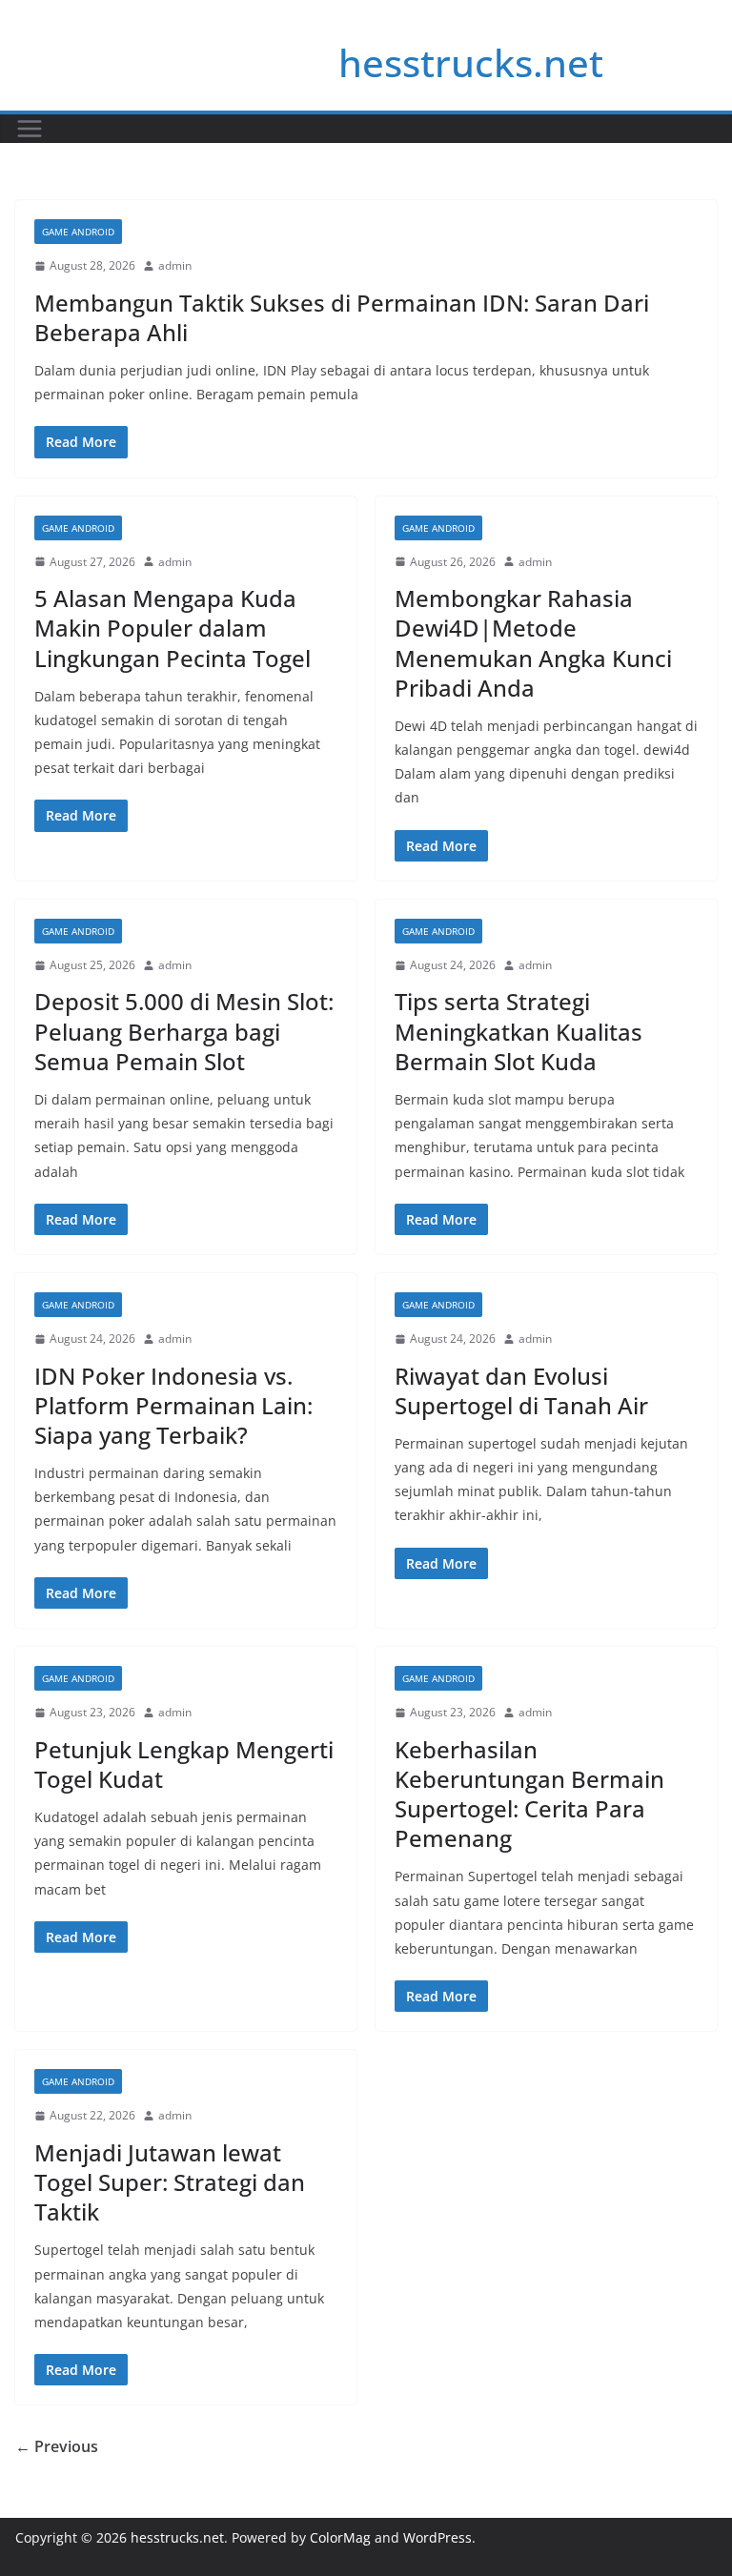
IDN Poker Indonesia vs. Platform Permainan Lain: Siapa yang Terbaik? (173, 1405)
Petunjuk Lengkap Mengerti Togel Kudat (184, 1764)
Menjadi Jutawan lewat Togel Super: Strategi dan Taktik (170, 2182)
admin (175, 265)
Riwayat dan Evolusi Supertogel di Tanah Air (521, 1390)
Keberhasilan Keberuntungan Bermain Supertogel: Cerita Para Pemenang (529, 1794)
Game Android (78, 232)
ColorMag (340, 2537)
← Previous (57, 2446)
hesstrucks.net (471, 62)
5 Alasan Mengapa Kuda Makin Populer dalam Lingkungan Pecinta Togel (173, 628)
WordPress (437, 2537)
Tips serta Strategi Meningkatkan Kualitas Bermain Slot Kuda (518, 1031)
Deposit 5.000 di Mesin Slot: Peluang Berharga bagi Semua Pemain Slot (184, 1031)
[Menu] (30, 129)
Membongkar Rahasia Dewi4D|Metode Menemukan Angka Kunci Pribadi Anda (533, 643)
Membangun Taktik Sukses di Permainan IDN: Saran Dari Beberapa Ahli (342, 317)
